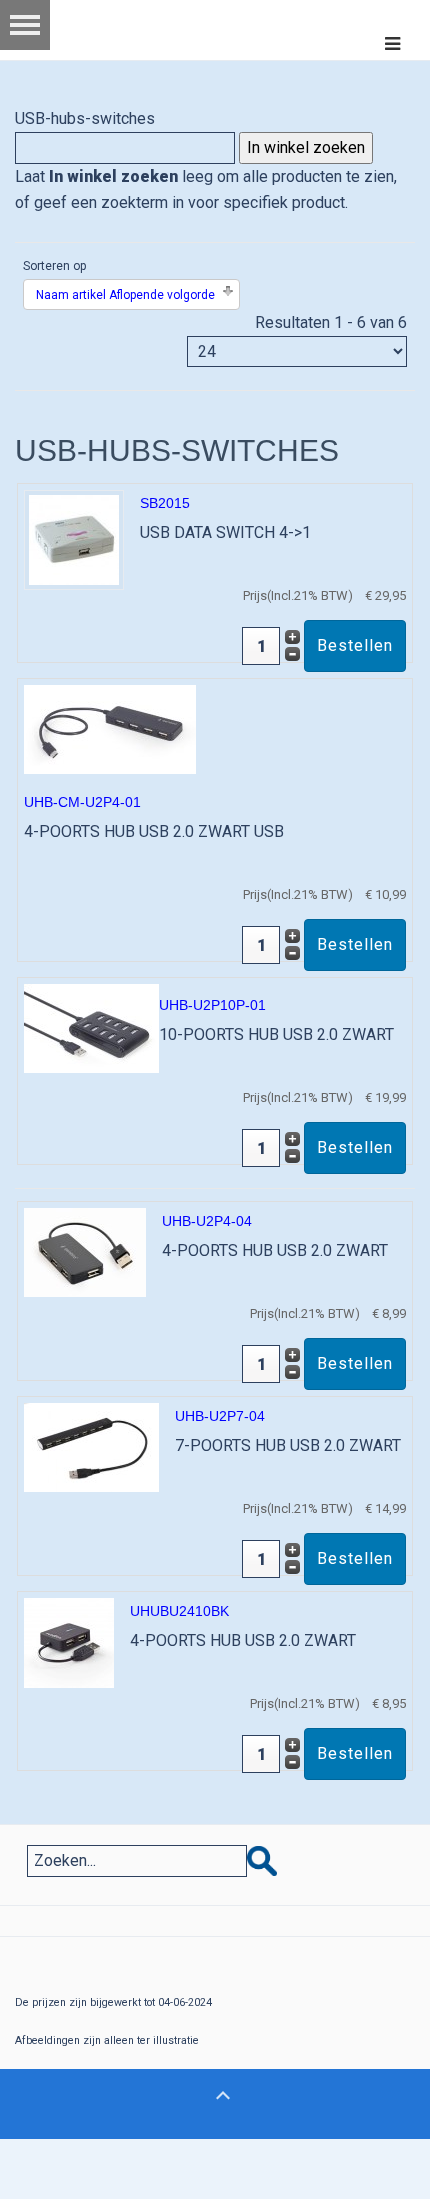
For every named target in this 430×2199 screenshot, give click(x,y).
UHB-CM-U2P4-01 (82, 802)
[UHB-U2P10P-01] (91, 1027)
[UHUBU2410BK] (69, 1641)
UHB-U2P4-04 (207, 1221)
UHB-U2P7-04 (220, 1416)
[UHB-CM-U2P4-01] (110, 728)
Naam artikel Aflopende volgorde (125, 295)
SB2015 (165, 503)
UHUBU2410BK (179, 1611)
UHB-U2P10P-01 (212, 1005)
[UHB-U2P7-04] (91, 1446)
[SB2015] (74, 538)
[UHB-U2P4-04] (85, 1251)
